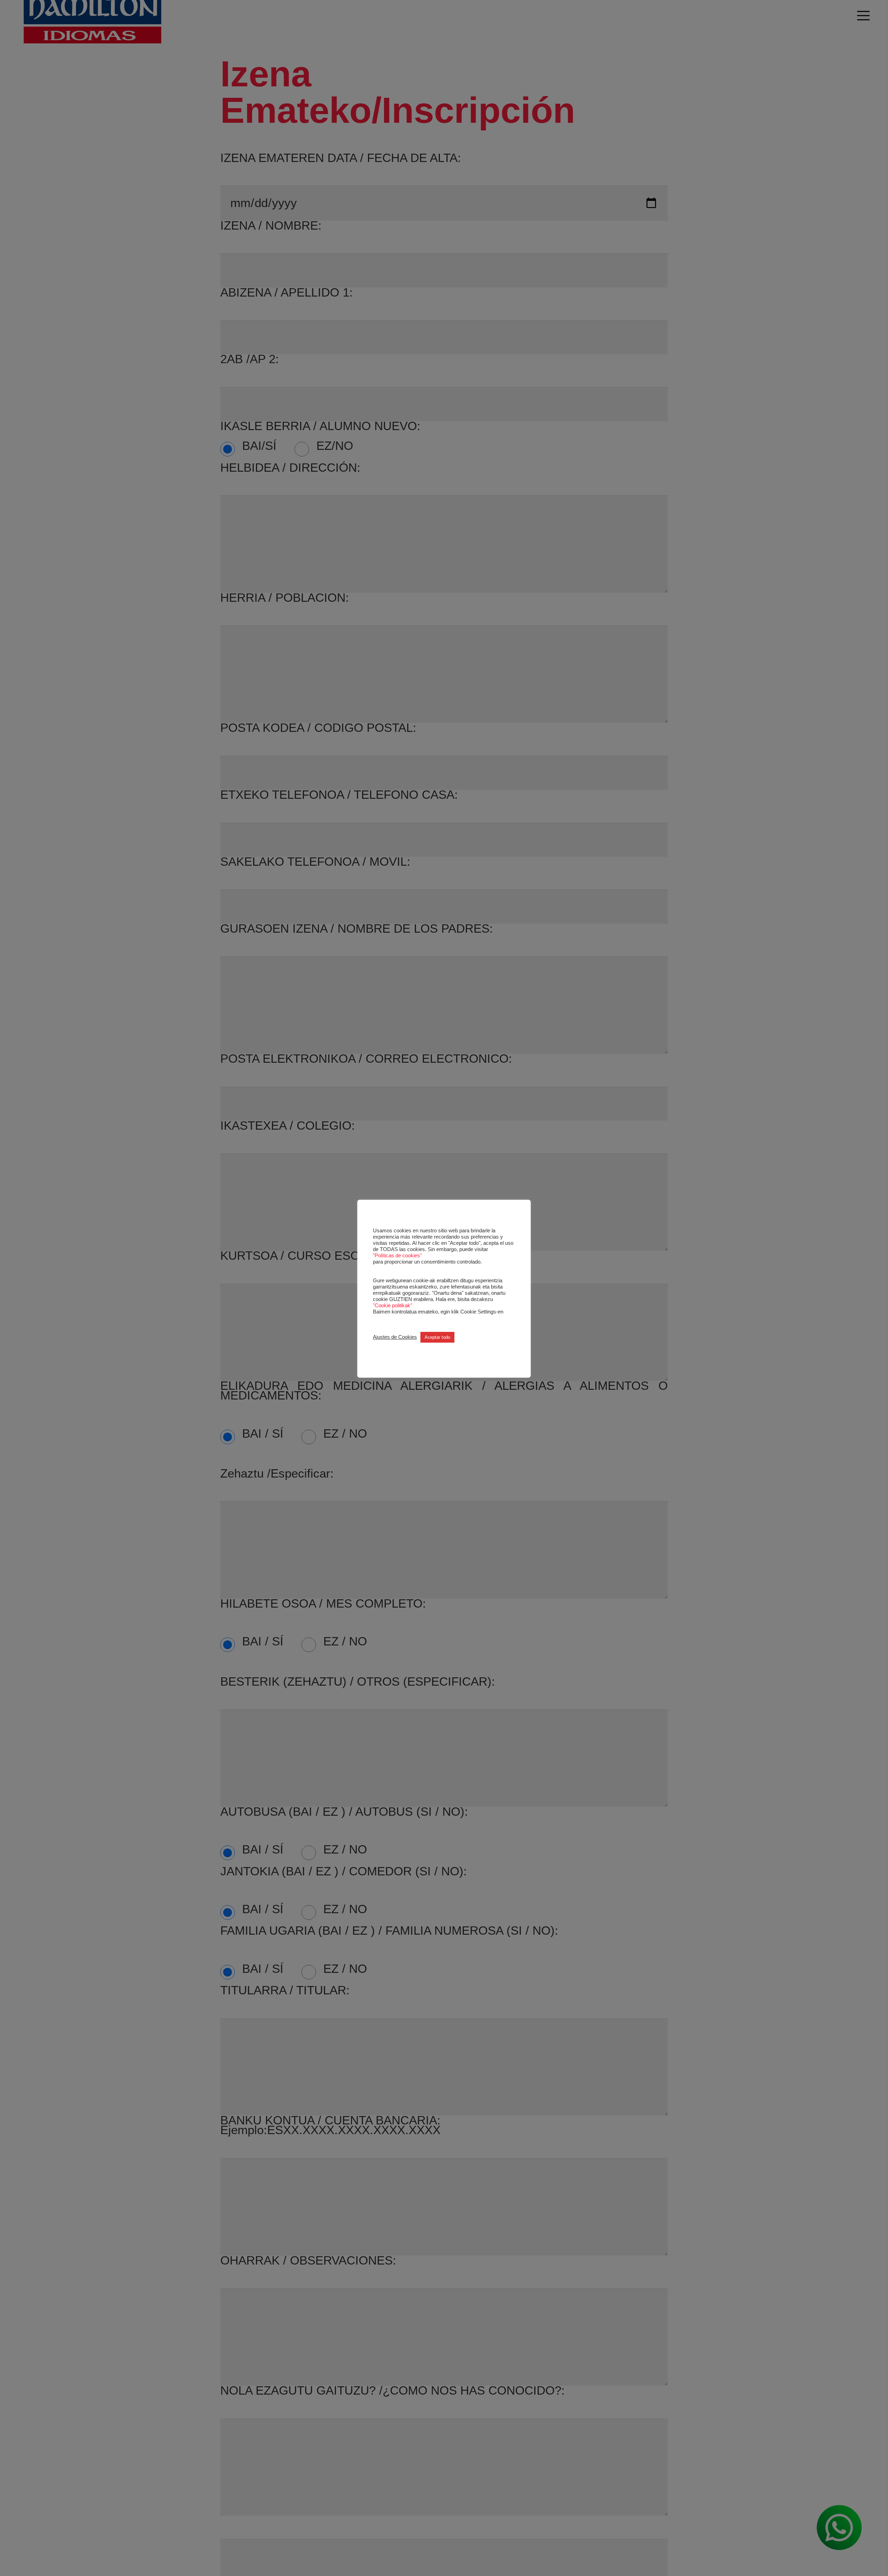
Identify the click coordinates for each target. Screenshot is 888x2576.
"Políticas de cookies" (397, 1255)
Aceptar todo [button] (437, 1337)
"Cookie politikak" (392, 1305)
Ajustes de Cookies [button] (395, 1337)
